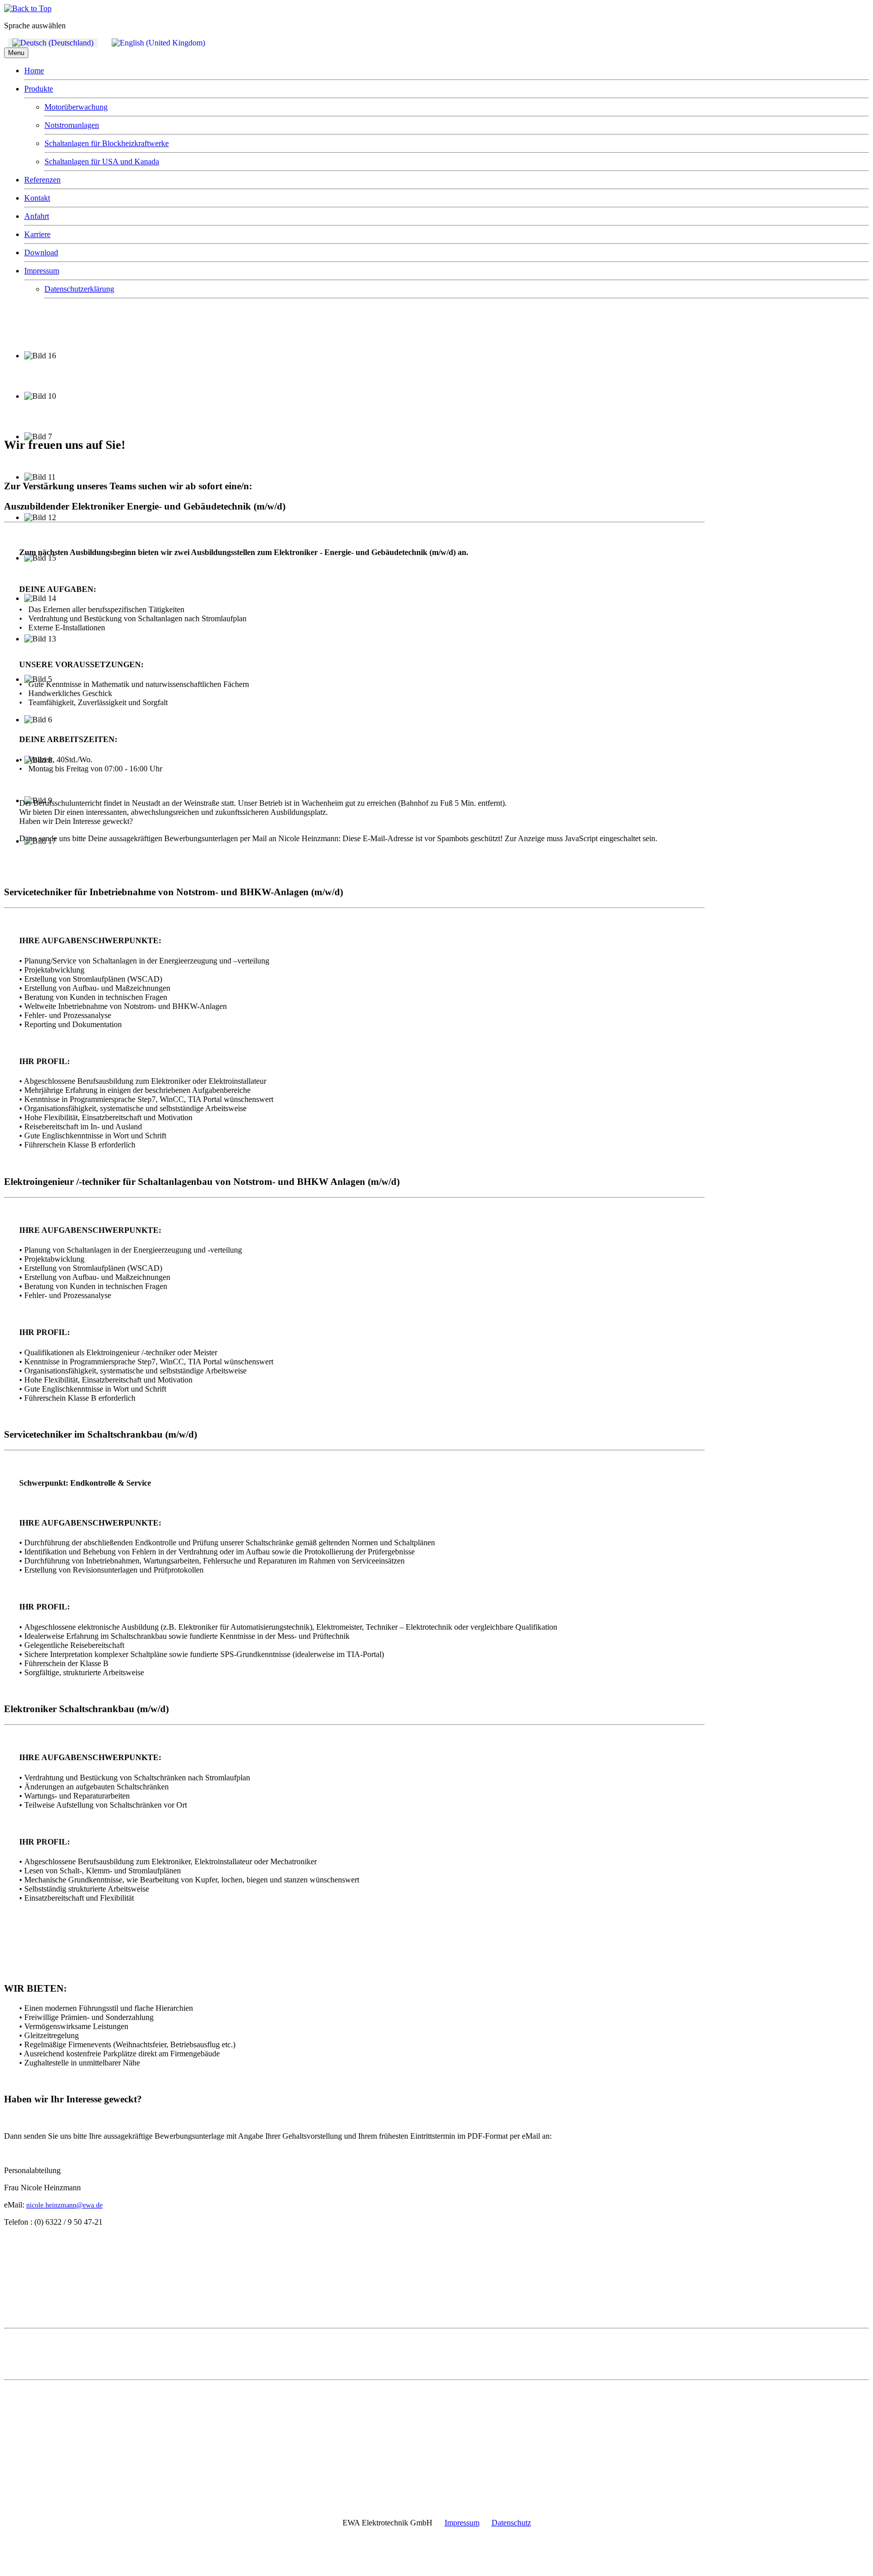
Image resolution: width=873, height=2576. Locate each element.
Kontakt (37, 198)
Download (41, 252)
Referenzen (42, 180)
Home (34, 71)
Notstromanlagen (72, 125)
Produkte (39, 89)
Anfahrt (37, 216)
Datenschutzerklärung (79, 289)
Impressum (42, 271)
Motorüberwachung (76, 107)
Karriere (37, 234)
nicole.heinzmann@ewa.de (64, 2205)
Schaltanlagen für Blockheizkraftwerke (107, 143)
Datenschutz (511, 2523)
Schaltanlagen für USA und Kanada (102, 162)
